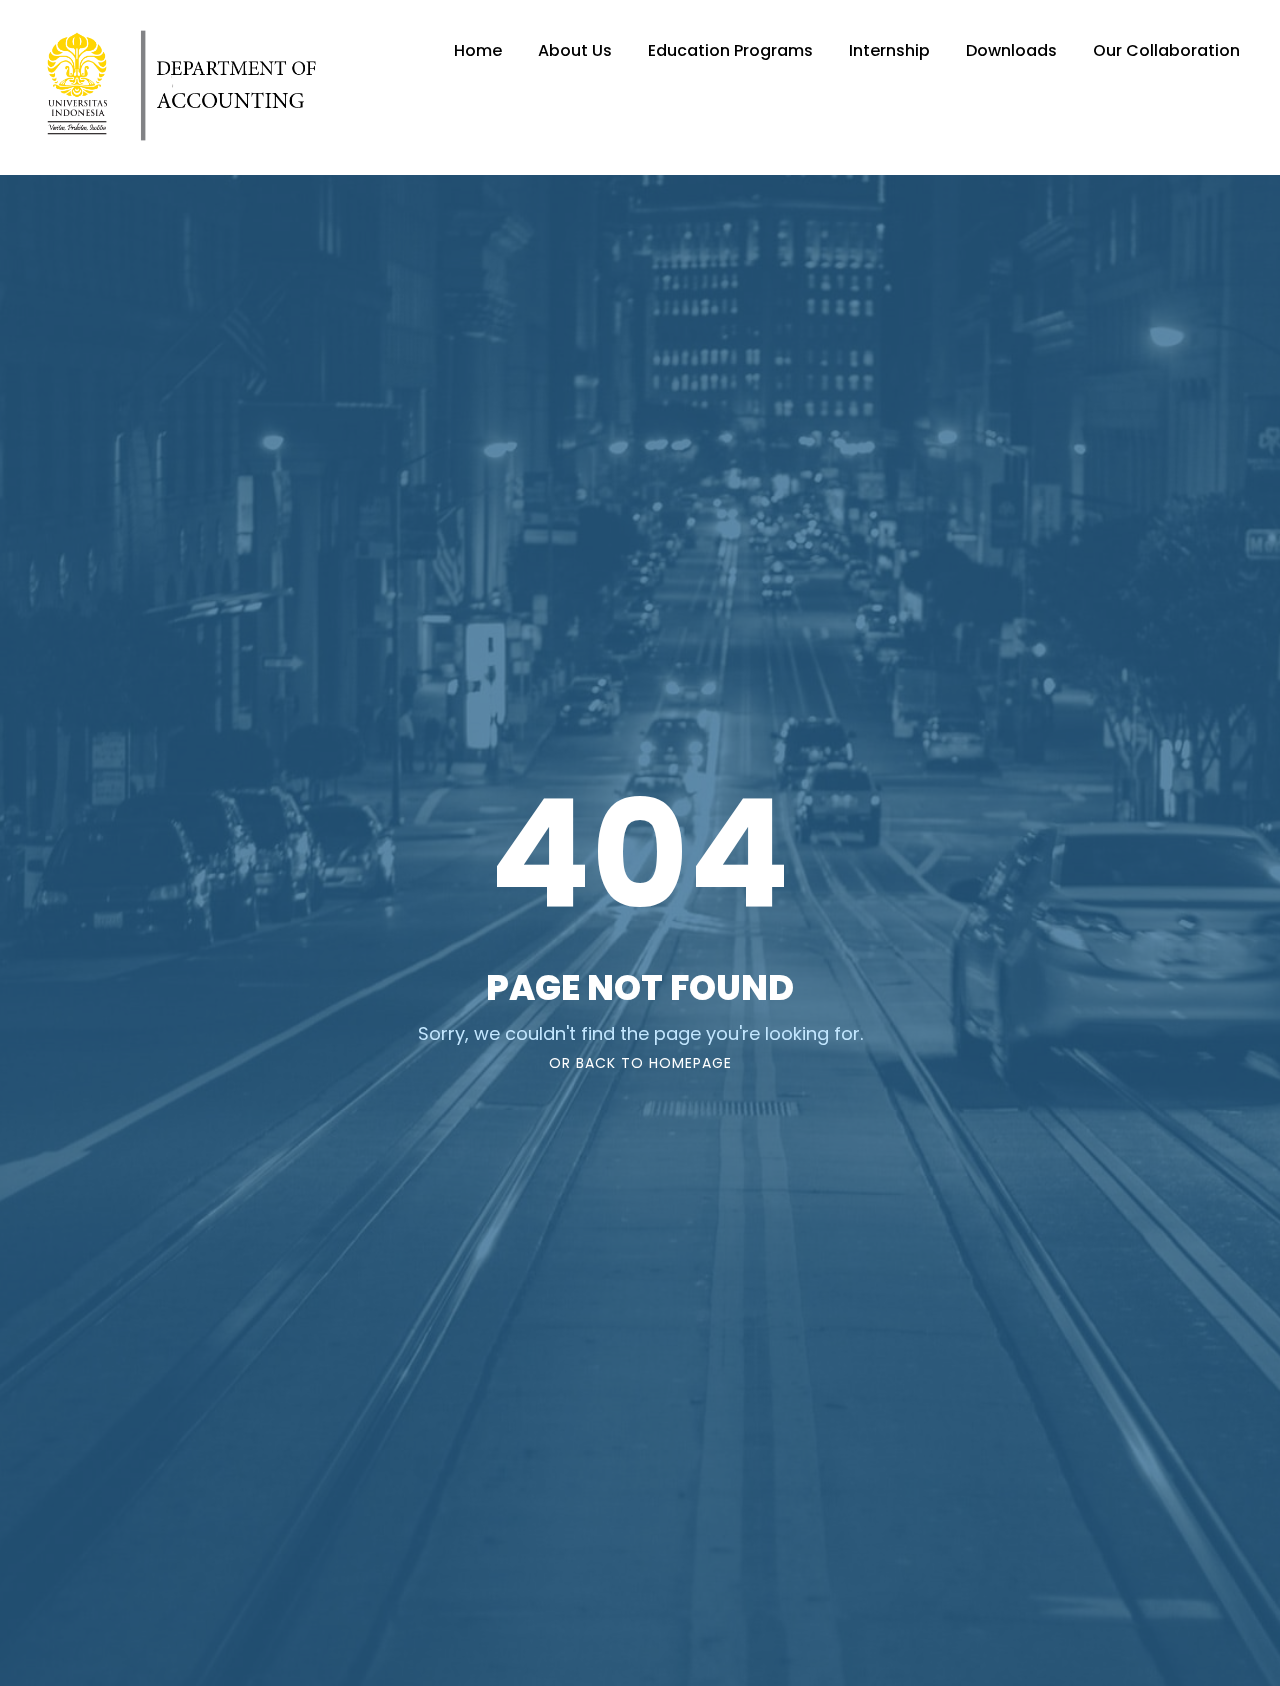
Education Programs (730, 50)
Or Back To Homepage (640, 1063)
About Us (575, 50)
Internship (889, 50)
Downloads (1011, 50)
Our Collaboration (1166, 50)
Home (478, 50)
